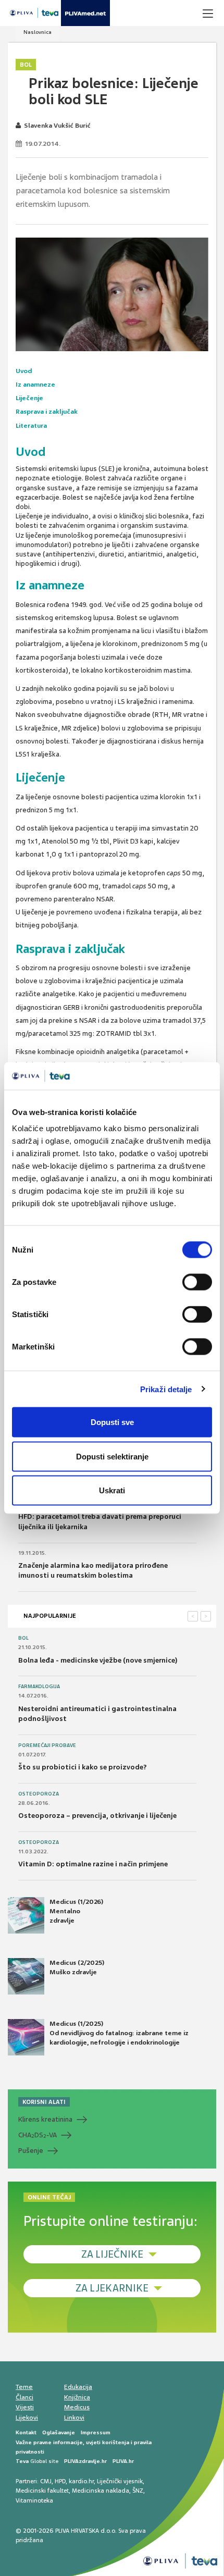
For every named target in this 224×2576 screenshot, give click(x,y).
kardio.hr (81, 2481)
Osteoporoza (39, 1794)
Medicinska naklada (101, 2491)
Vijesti (25, 2407)
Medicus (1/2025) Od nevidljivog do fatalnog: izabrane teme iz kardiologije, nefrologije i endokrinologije (119, 2033)
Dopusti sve (112, 1422)
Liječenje (29, 398)
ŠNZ (138, 2491)
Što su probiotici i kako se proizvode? (83, 1767)
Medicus (77, 2407)
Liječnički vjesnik (120, 2481)
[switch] (197, 1282)
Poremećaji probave (47, 1745)
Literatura (31, 426)
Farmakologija (39, 1687)
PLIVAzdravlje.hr (85, 2461)
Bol (26, 65)
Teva (22, 2461)
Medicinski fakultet (42, 2491)
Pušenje (31, 2151)
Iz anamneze (35, 385)
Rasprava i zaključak (47, 412)
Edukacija (78, 2387)
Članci (24, 2397)
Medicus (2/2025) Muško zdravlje (77, 1967)
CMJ (46, 2481)
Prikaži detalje (166, 1389)
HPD (60, 2481)
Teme (24, 2387)
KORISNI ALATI (44, 2102)
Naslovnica (38, 32)
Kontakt (26, 2432)
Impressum (96, 2432)
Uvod (24, 371)
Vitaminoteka (34, 2500)
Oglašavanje (59, 2432)
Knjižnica (77, 2397)
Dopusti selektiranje (112, 1456)
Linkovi (74, 2418)
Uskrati (112, 1490)
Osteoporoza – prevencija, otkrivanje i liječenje (97, 1816)
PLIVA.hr (123, 2461)
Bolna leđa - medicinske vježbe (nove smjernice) (98, 1660)
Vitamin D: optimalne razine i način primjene (93, 1864)
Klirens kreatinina (45, 2119)
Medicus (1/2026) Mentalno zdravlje (76, 1911)
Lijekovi (27, 2418)
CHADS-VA (38, 2135)
